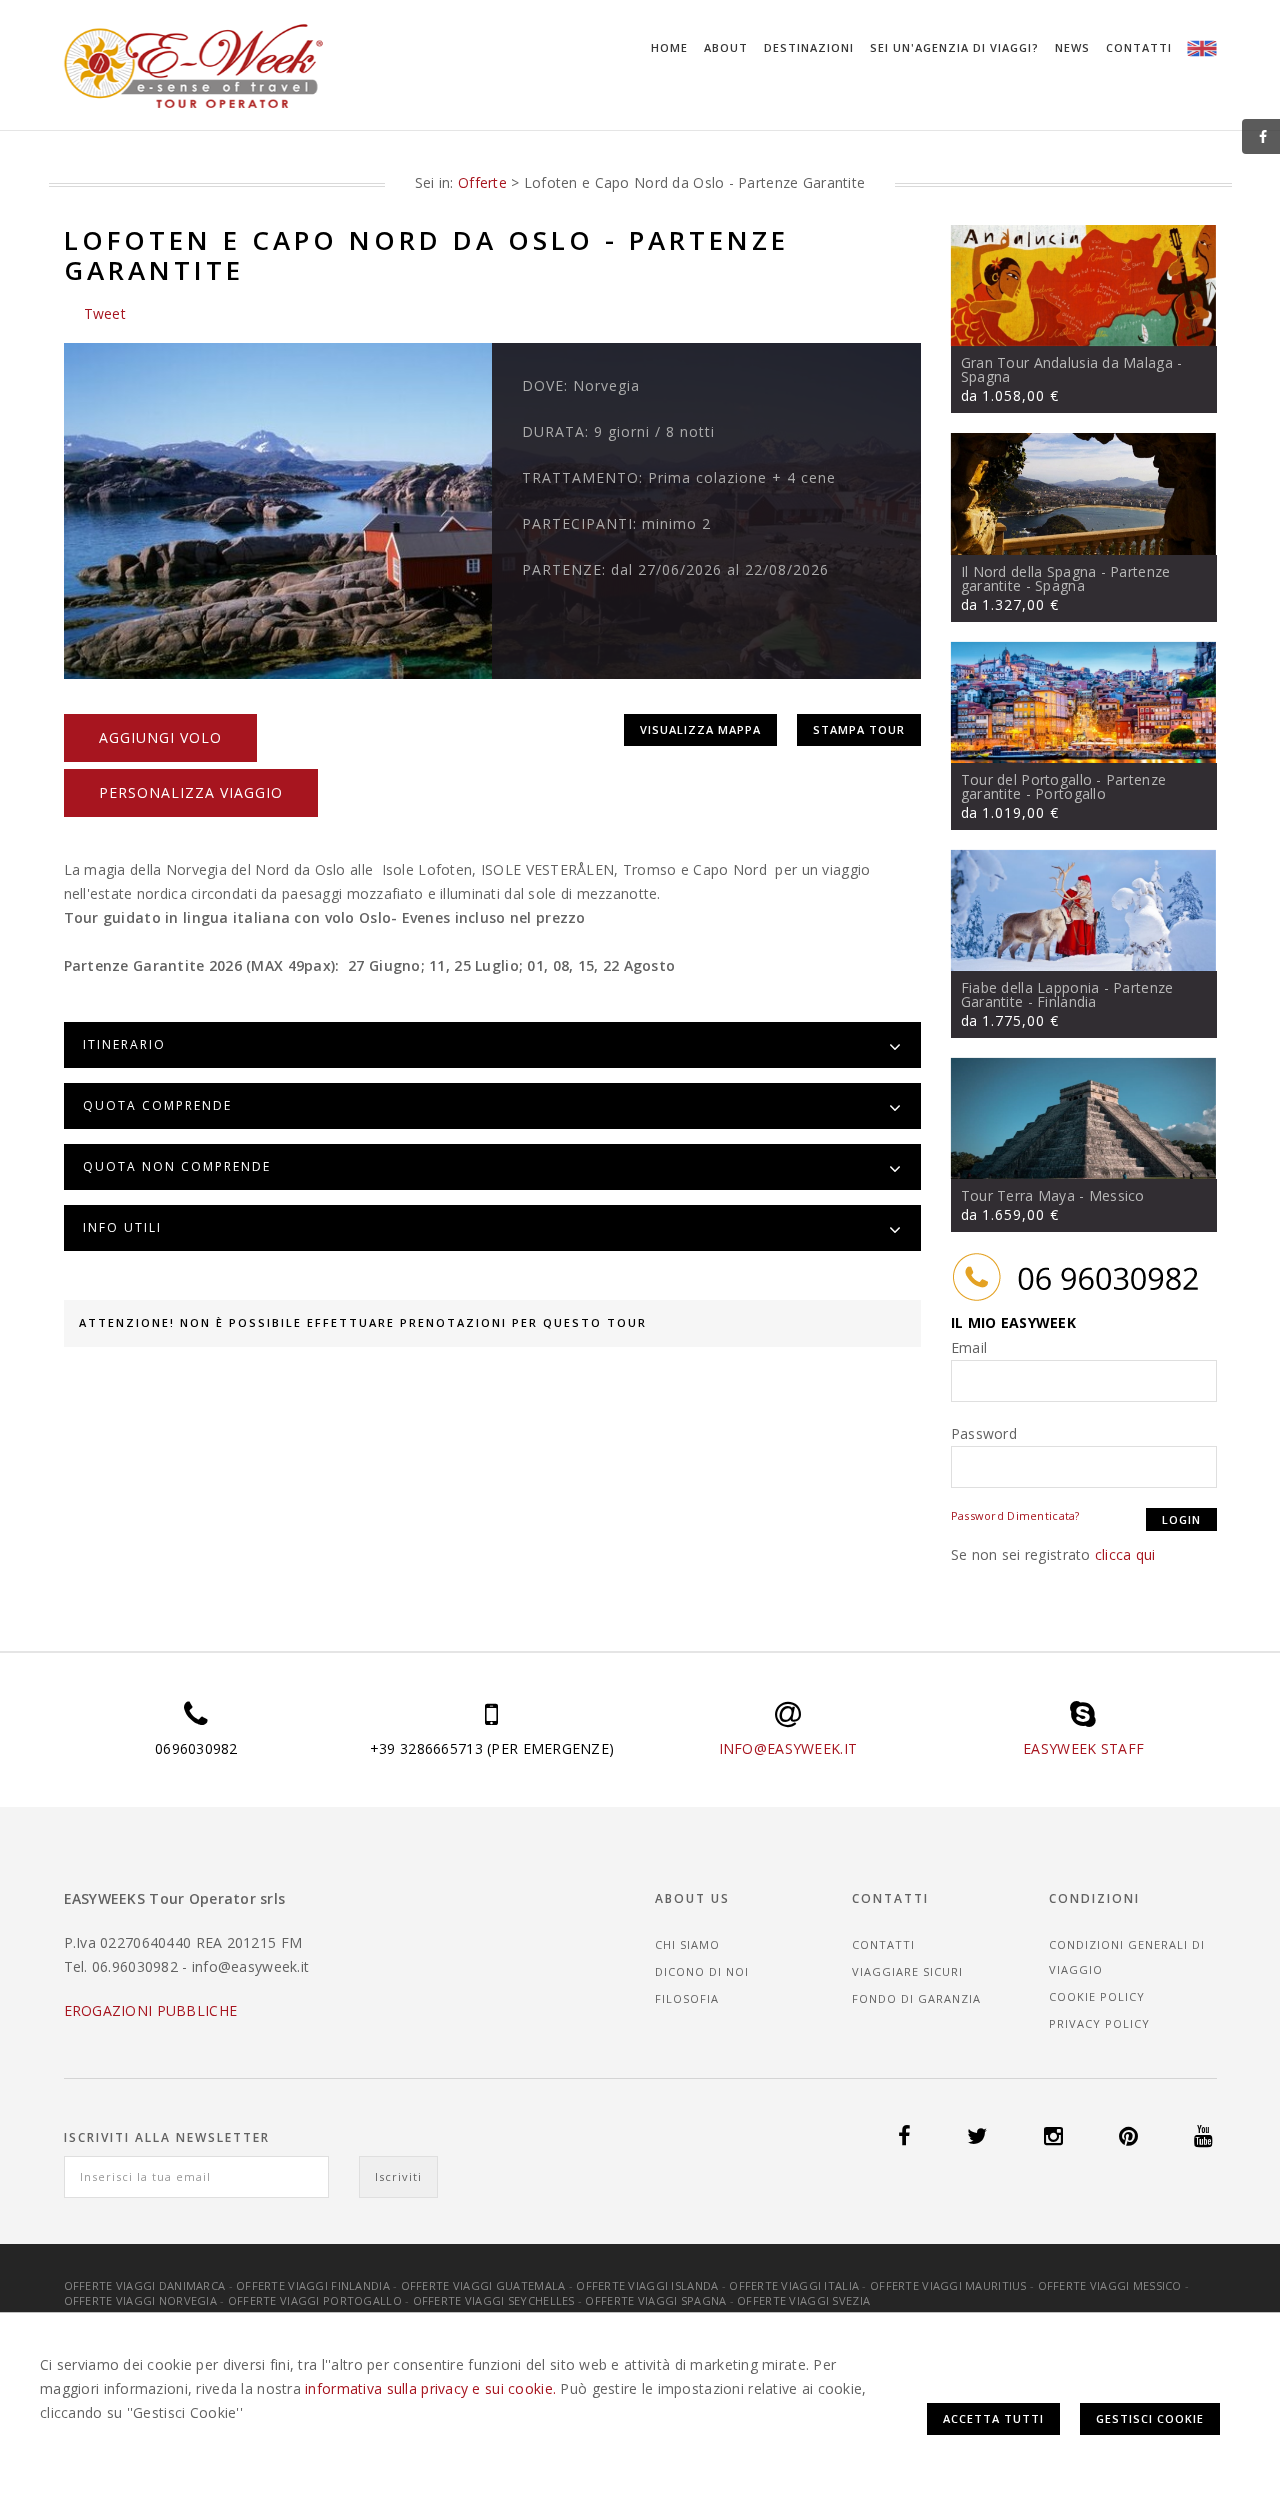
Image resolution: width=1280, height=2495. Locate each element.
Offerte (482, 182)
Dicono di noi (702, 1971)
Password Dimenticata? (1015, 1515)
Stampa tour (859, 729)
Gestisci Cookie (1150, 2418)
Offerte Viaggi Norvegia (140, 2300)
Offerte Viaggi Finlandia (313, 2285)
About (726, 47)
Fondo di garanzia (916, 1998)
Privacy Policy (1099, 2023)
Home (669, 47)
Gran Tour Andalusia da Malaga (1067, 362)
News (1072, 47)
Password (984, 1433)
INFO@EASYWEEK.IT (788, 1748)
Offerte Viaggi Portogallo (315, 2300)
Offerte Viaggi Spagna (655, 2300)
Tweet (105, 313)
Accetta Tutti (993, 2418)
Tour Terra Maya (1018, 1195)
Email (969, 1347)
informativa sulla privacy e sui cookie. (430, 2388)
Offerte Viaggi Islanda (647, 2285)
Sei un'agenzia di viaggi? (954, 47)
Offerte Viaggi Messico (1110, 2285)
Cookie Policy (1097, 1996)
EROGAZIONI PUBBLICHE (151, 2010)
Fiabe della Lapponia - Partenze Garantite (1067, 994)
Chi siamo (687, 1944)
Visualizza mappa (700, 729)
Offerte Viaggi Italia (794, 2285)
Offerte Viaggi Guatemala (483, 2285)
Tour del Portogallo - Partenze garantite (1063, 786)
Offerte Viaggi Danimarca (145, 2285)
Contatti (1139, 47)
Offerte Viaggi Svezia (803, 2300)
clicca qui (1125, 1554)
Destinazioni (809, 47)
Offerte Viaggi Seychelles (494, 2300)
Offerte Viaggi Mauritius (948, 2285)
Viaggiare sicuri (907, 1971)
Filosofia (687, 1998)
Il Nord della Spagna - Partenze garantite (1066, 578)
